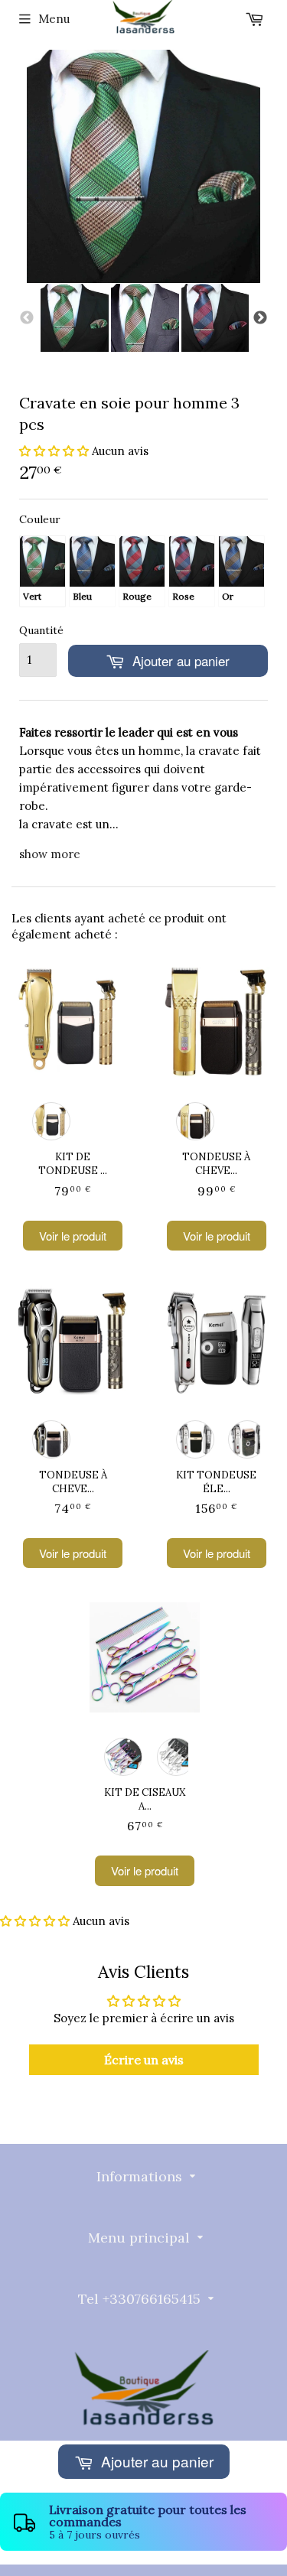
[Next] (260, 318)
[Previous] (27, 318)
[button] (54, 451)
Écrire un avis (144, 2060)
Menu (54, 19)
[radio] (42, 571)
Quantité (38, 630)
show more (50, 854)
